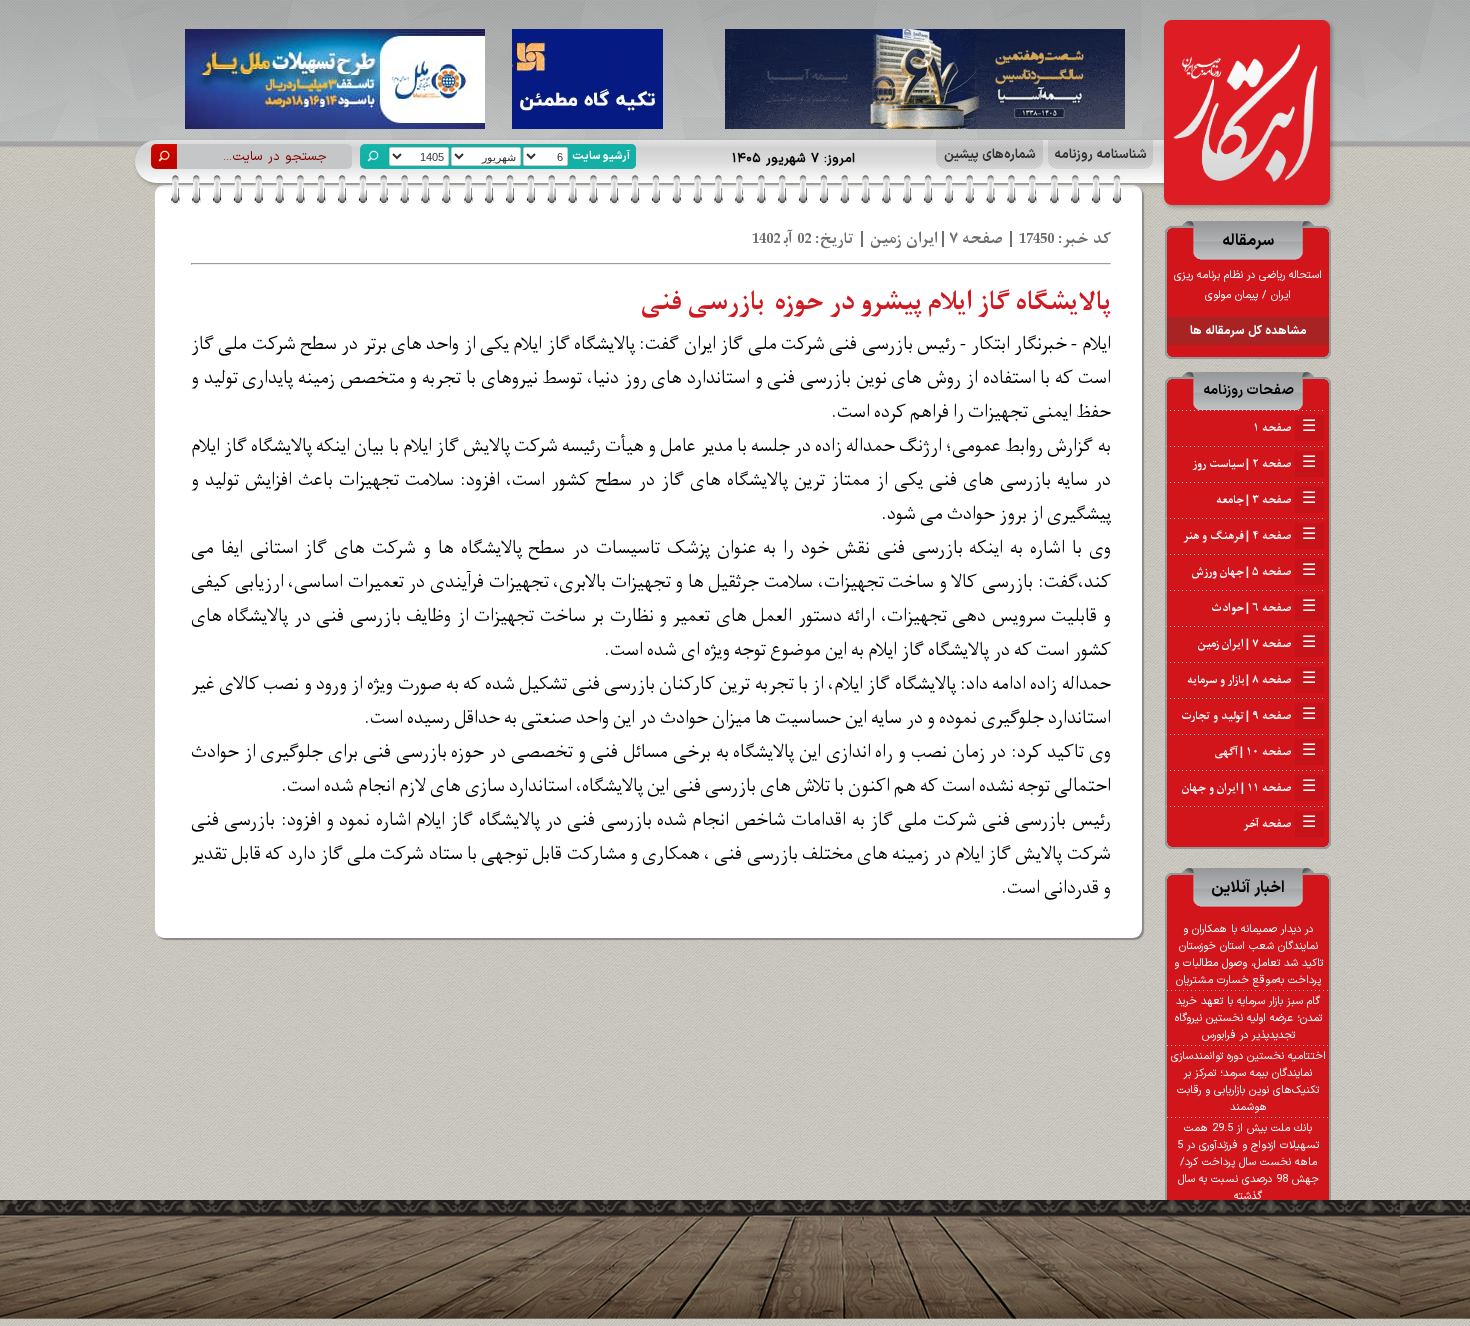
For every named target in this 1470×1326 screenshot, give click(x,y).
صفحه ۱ (1284, 428)
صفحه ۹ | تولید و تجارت (1248, 716)
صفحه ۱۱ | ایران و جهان (1249, 788)
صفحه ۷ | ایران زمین (1257, 644)
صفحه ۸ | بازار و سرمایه (1251, 680)
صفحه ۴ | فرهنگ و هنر (1250, 536)
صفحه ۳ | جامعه (1266, 500)
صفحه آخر (1279, 824)
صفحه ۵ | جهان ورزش (1254, 572)
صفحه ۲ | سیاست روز (1254, 464)
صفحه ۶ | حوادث (1263, 608)
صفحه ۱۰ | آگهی (1265, 752)
